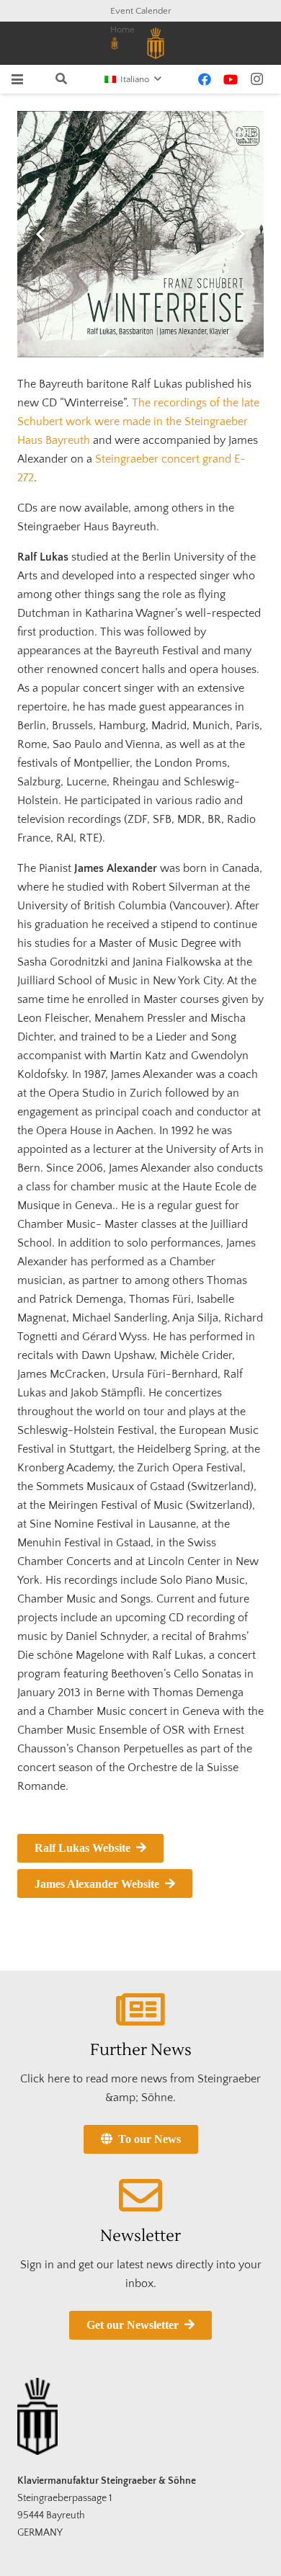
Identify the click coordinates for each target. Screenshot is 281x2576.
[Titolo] (115, 43)
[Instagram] (257, 79)
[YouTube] (231, 79)
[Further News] (140, 2010)
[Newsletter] (140, 2196)
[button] (17, 79)
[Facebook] (205, 79)
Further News (141, 2050)
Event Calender (141, 11)
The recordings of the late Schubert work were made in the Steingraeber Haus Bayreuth (138, 422)
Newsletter (140, 2236)
